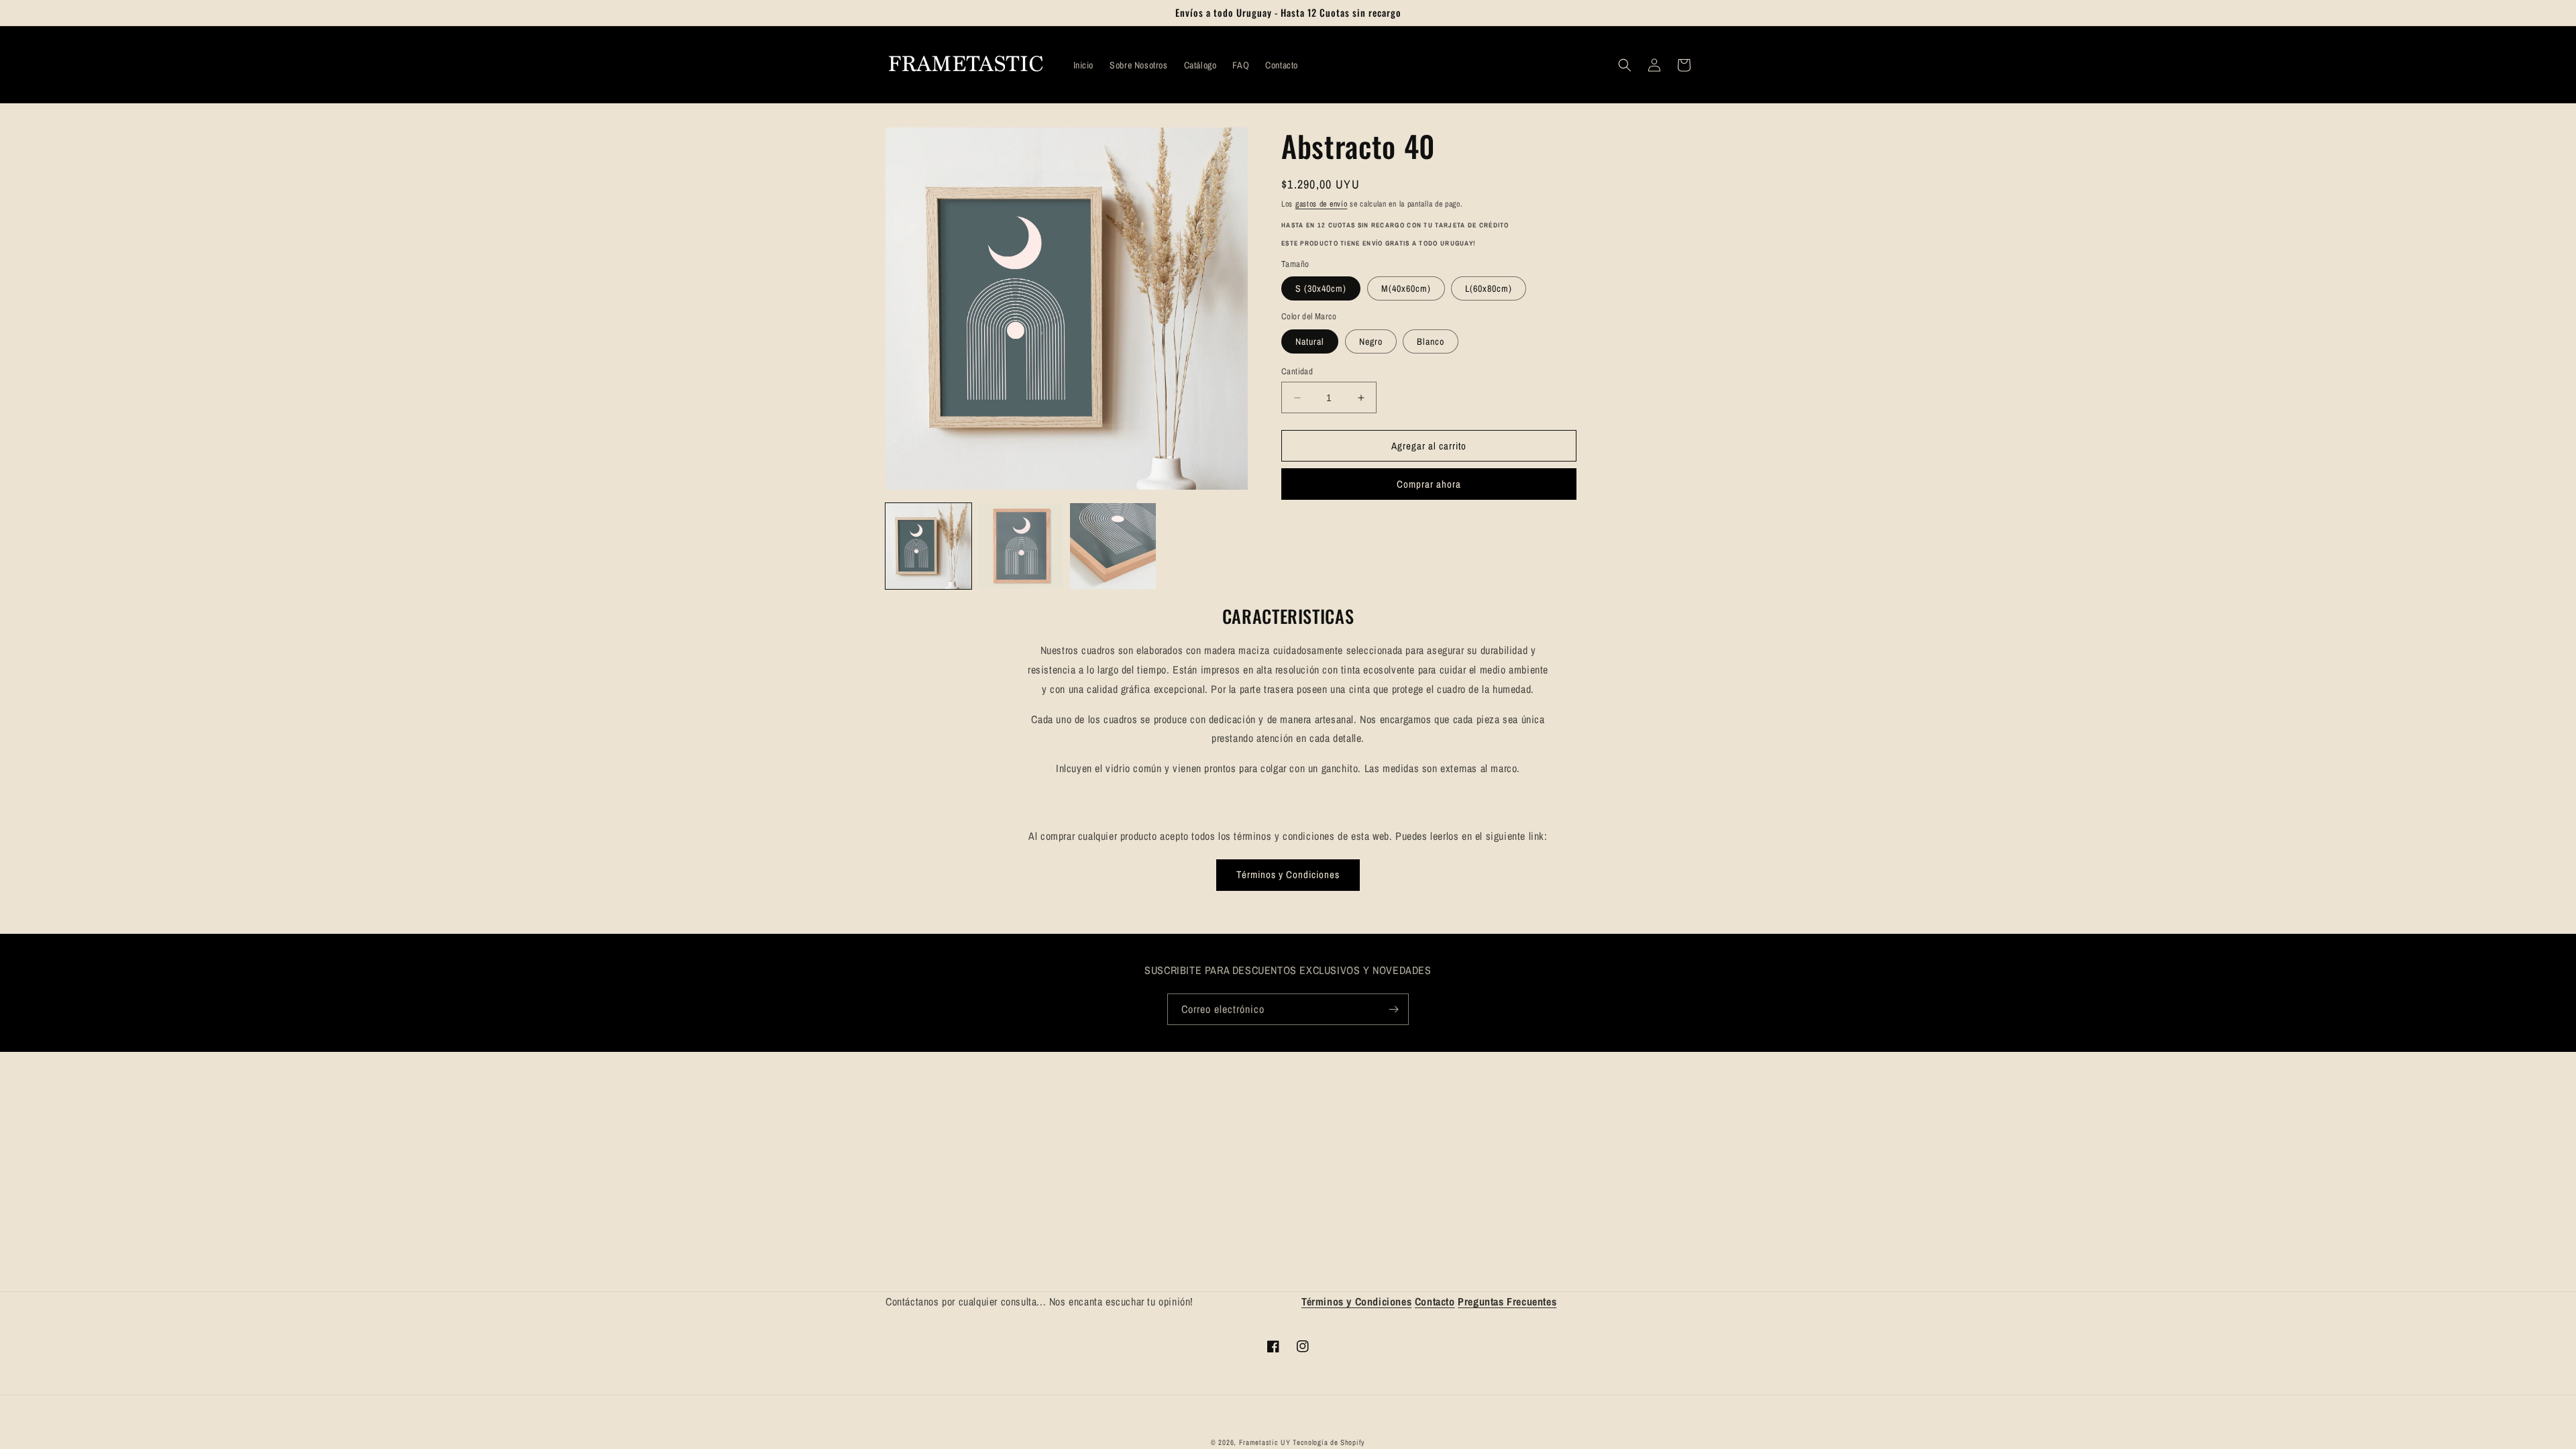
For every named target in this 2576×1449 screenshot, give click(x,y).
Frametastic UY (1265, 1442)
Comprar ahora (1429, 484)
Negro (1371, 341)
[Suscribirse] (1393, 1009)
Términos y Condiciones (1288, 874)
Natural (1310, 341)
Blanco (1431, 341)
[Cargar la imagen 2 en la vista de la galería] (1021, 546)
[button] (1625, 65)
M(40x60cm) (1406, 288)
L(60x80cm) (1489, 288)
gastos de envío (1322, 204)
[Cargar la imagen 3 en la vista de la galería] (1113, 546)
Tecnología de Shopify (1329, 1442)
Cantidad (1297, 371)
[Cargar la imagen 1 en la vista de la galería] (928, 546)
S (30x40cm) (1321, 288)
